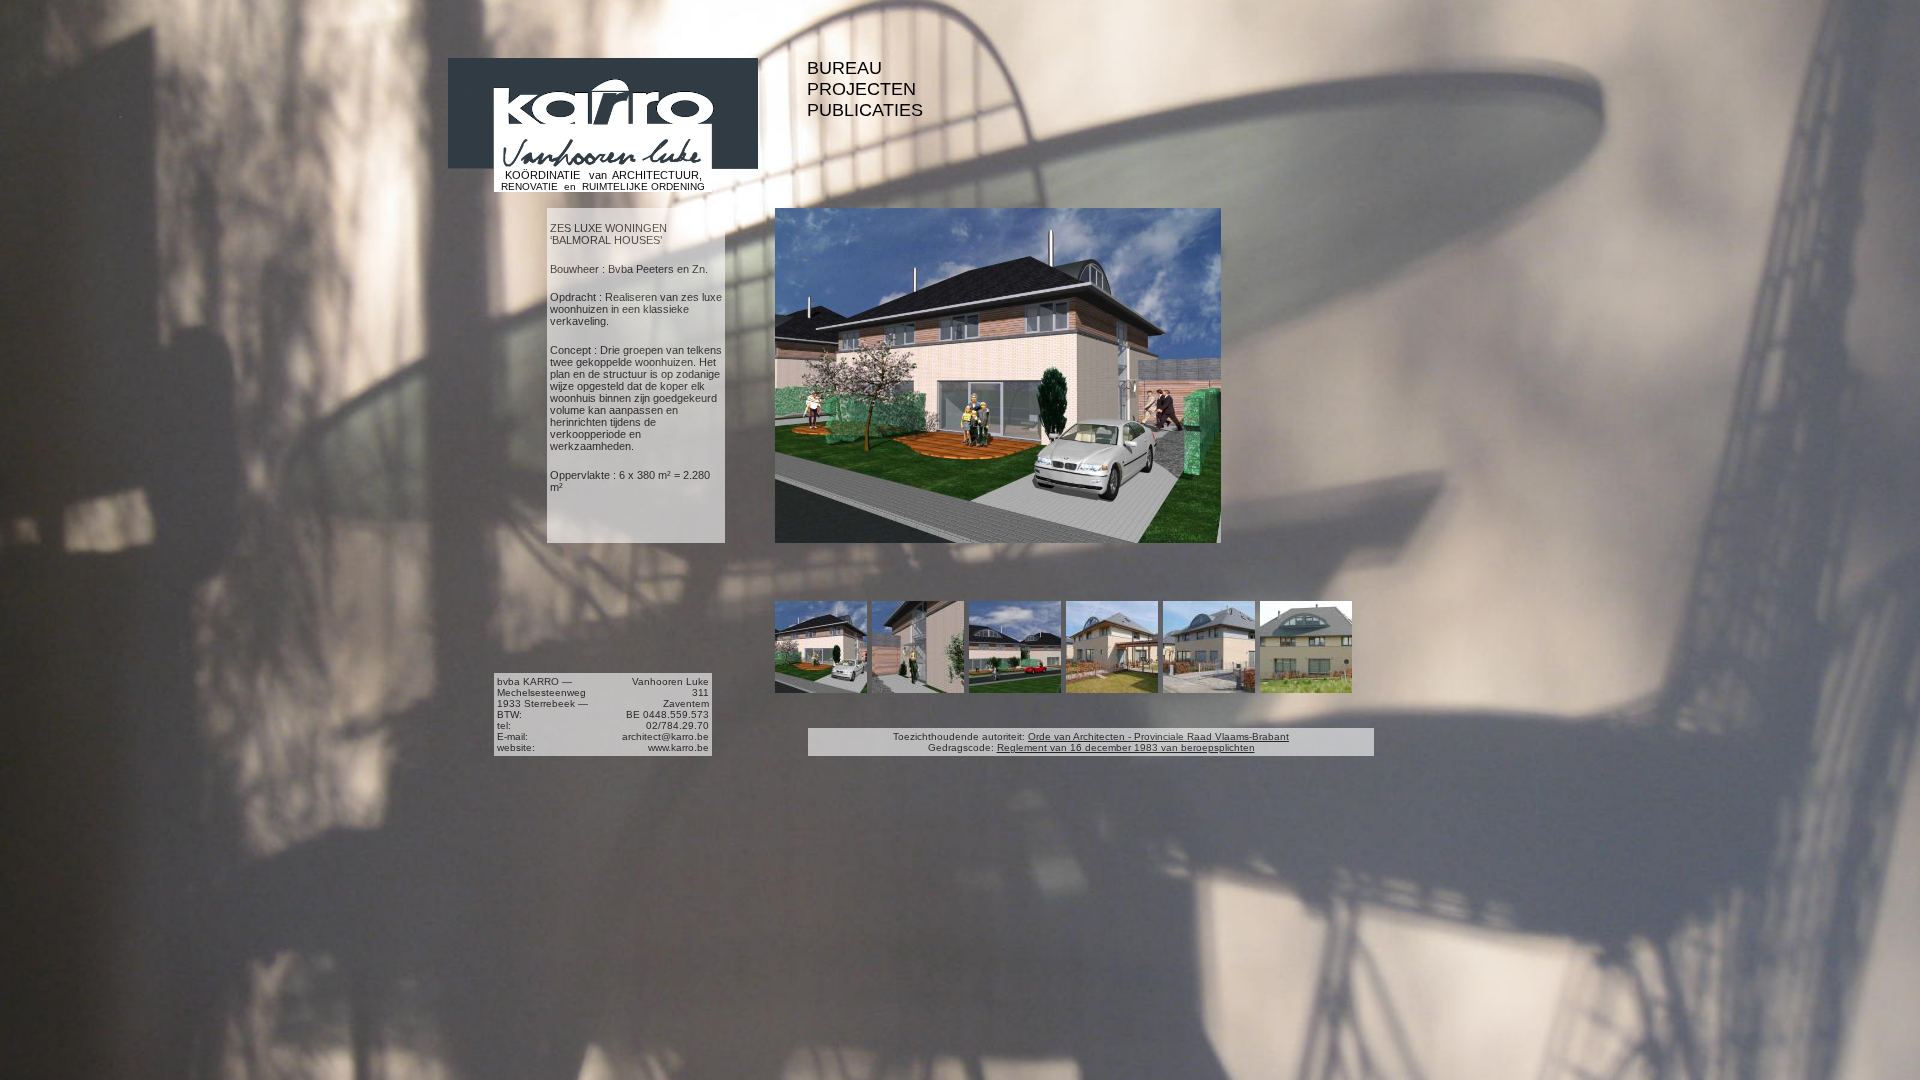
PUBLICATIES (865, 110)
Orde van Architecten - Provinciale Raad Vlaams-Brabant (1158, 736)
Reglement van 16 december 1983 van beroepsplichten (1126, 747)
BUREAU (844, 68)
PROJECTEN (861, 89)
